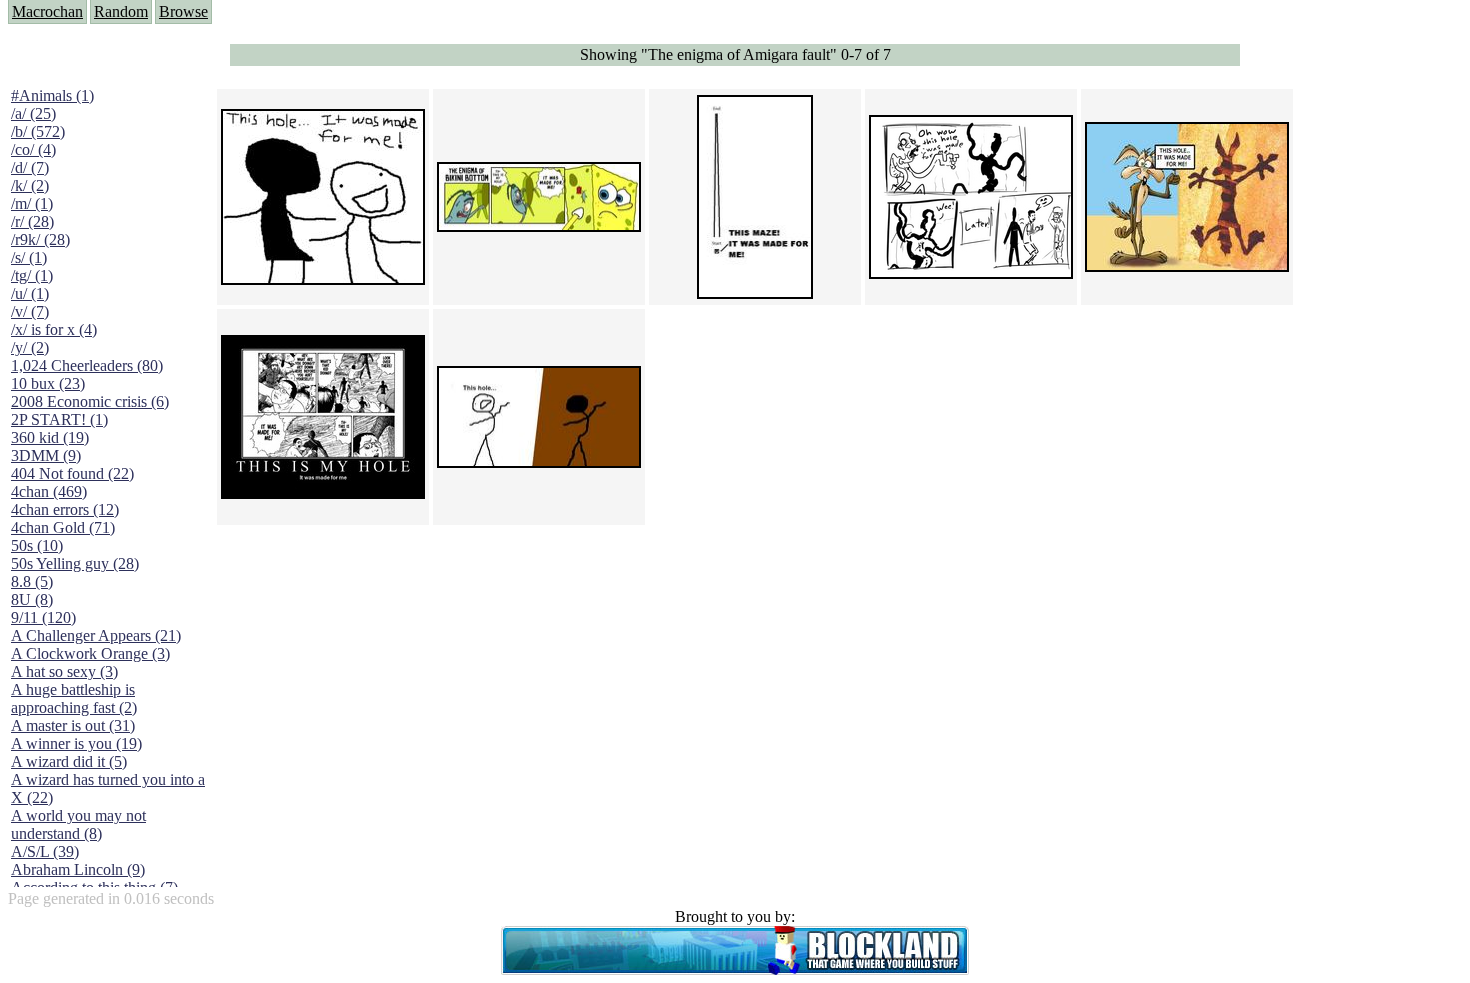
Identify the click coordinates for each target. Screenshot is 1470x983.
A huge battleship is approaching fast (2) (74, 698)
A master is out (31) (73, 725)
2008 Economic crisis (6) (90, 401)
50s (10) (37, 545)
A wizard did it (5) (69, 761)
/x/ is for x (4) (54, 329)
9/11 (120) (43, 617)
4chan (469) (49, 491)
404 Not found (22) (72, 473)
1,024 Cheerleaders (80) (87, 365)
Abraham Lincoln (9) (78, 869)
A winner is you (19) (76, 743)
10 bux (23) (48, 383)
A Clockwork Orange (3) (90, 653)
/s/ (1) (29, 257)
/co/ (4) (33, 149)
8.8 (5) (32, 581)
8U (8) (32, 599)
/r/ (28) (32, 221)
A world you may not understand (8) (78, 824)
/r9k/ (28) (40, 239)
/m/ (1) (32, 203)
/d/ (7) (30, 167)
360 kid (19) (50, 437)
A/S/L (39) (45, 851)
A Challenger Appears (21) (96, 635)
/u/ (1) (30, 293)
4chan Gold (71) (63, 527)
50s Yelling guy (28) (75, 563)
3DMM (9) (46, 455)
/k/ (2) (30, 185)
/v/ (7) (30, 311)
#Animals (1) (52, 95)
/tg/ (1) (32, 275)
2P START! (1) (59, 419)
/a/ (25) (33, 113)
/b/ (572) (38, 131)
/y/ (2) (30, 347)
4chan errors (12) (65, 509)
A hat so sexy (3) (64, 671)
